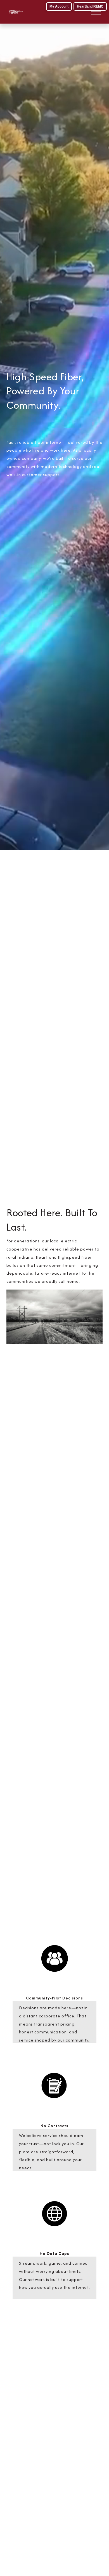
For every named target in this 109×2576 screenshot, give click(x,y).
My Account (59, 6)
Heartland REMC (90, 6)
